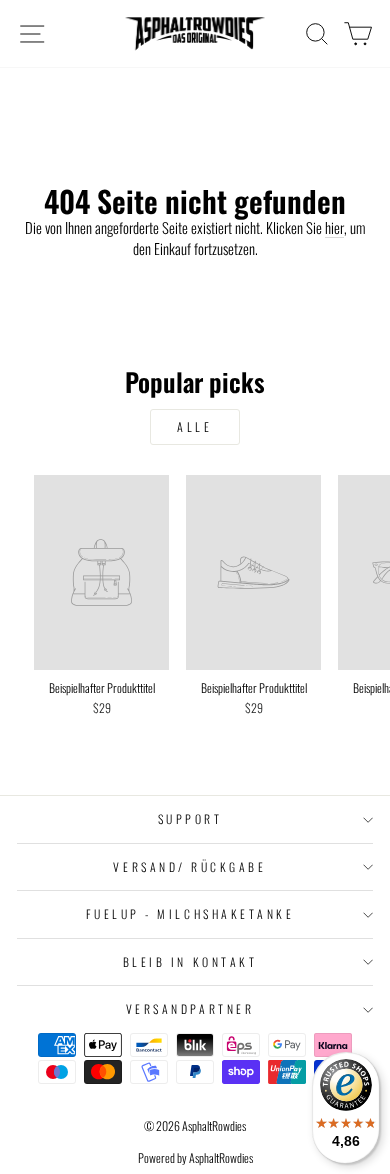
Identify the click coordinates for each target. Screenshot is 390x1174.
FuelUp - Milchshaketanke (190, 913)
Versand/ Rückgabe (189, 866)
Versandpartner (190, 1008)
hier (334, 227)
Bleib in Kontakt (190, 961)
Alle (194, 426)
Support (190, 818)
